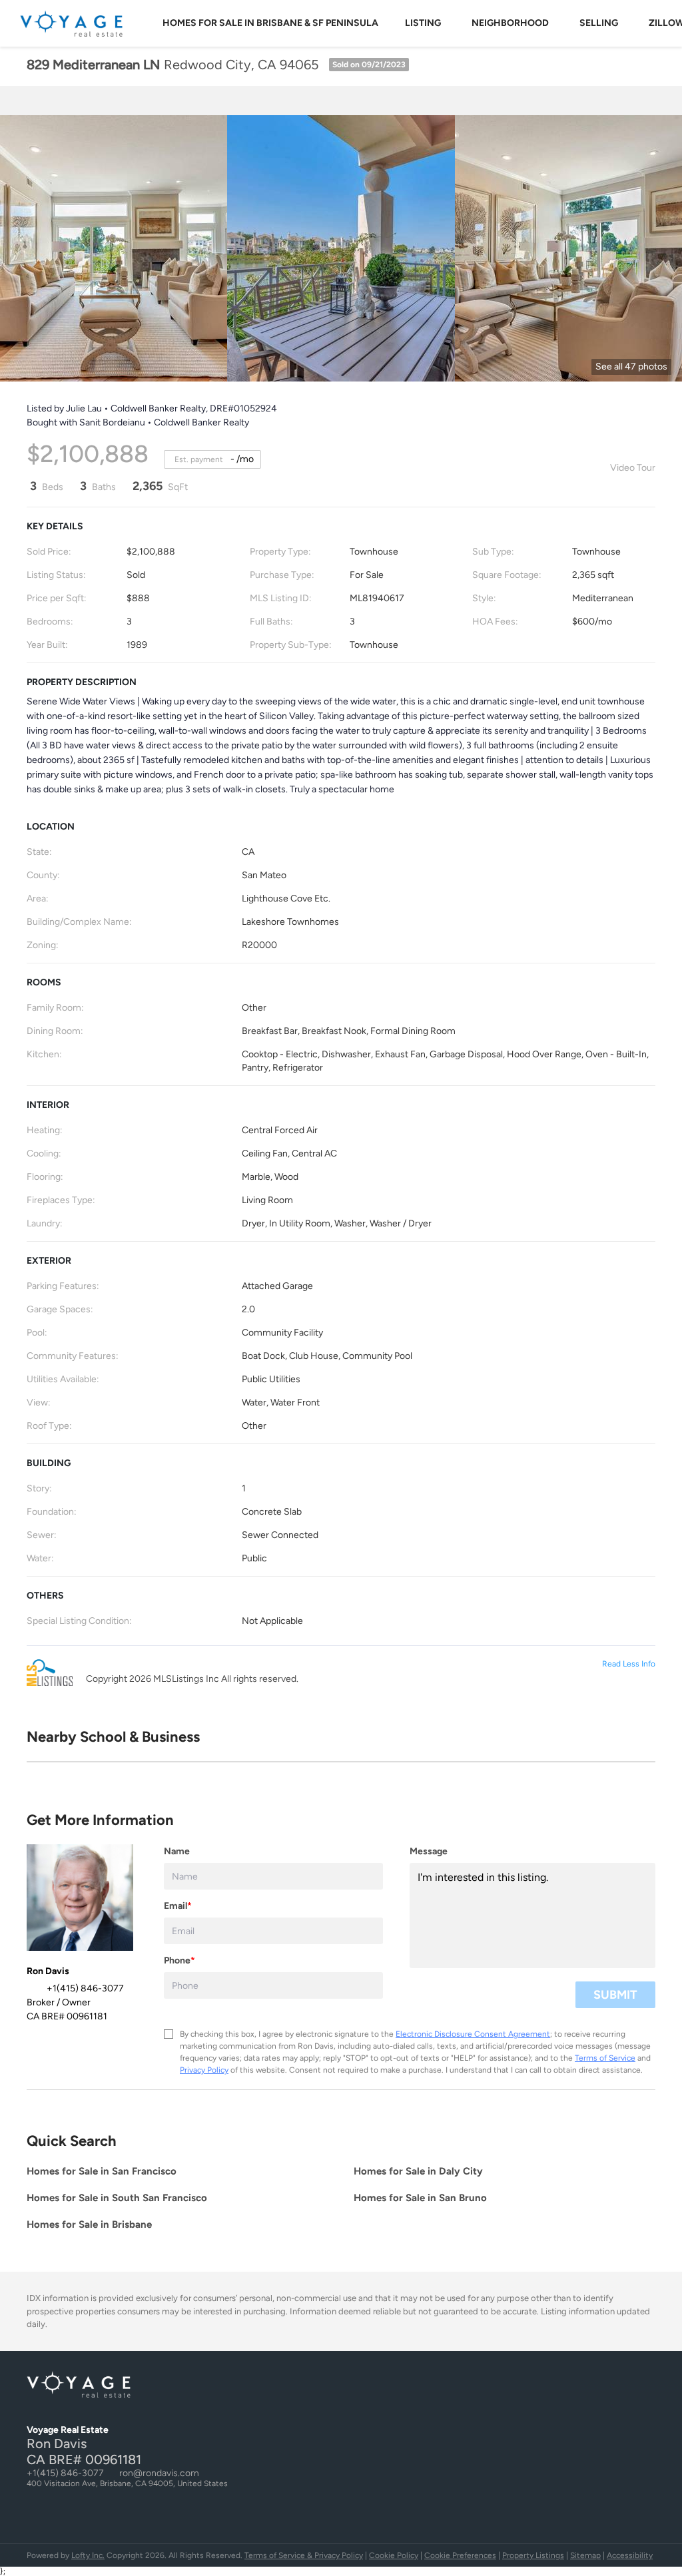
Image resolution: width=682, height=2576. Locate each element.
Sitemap (585, 2555)
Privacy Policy (204, 2070)
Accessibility (630, 2555)
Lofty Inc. (88, 2555)
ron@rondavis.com (159, 2473)
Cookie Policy (394, 2555)
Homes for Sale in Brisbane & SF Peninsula (270, 23)
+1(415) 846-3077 (65, 2473)
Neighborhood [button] (510, 23)
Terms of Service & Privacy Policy (304, 2555)
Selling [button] (599, 23)
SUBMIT (615, 1995)
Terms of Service (605, 2058)
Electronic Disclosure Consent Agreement (473, 2034)
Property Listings (533, 2555)
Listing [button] (423, 23)
